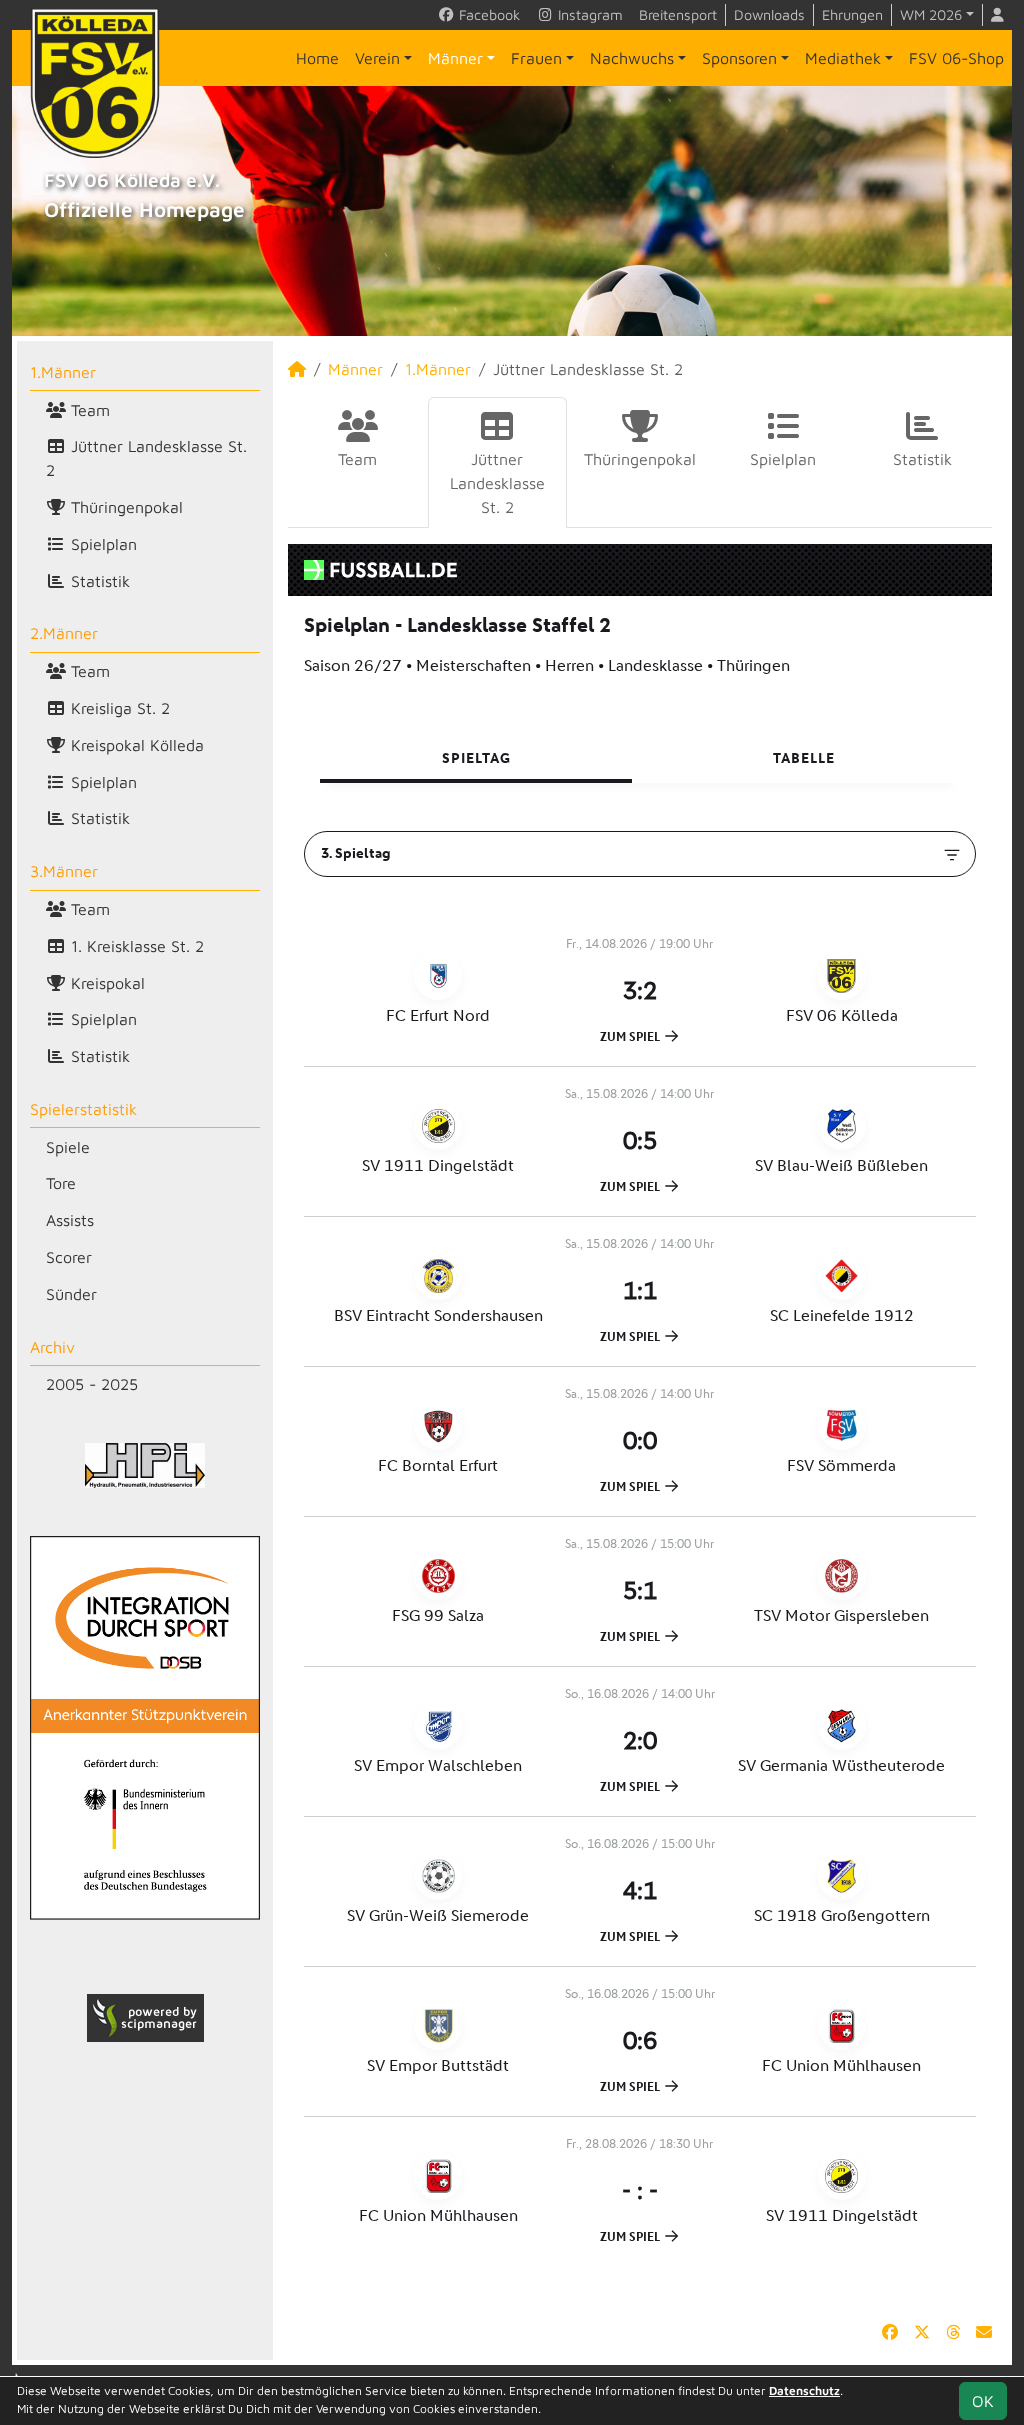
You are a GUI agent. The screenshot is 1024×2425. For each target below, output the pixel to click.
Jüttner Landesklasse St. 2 (146, 458)
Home (317, 58)
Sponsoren (739, 58)
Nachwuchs (632, 58)
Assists (70, 1220)
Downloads (769, 14)
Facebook (487, 14)
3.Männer (64, 871)
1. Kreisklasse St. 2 (135, 946)
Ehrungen (852, 14)
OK (983, 2401)
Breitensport (678, 14)
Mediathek (843, 58)
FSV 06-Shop (956, 58)
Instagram (588, 14)
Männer (455, 58)
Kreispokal (105, 983)
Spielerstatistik (83, 1109)
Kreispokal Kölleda (135, 745)
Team (88, 410)
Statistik (98, 581)
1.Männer (63, 372)
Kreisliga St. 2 (118, 708)
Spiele (68, 1147)
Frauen (536, 58)
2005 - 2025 (92, 1384)
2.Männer (64, 633)
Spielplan (101, 544)
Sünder (71, 1294)
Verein (377, 58)
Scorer (69, 1257)
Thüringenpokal (124, 507)
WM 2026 (931, 14)
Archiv (52, 1347)
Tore (61, 1183)
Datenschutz (804, 2390)
